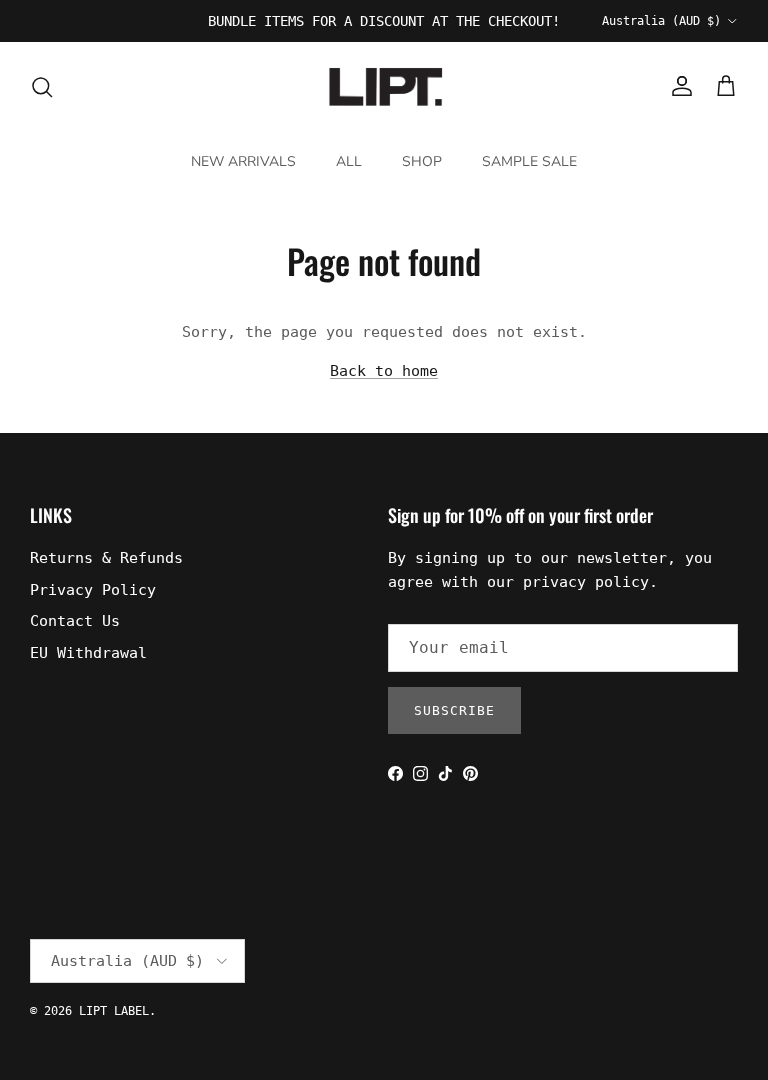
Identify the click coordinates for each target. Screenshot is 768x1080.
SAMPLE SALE (529, 161)
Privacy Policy (93, 590)
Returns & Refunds (106, 558)
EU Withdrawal (88, 653)
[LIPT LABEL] (384, 87)
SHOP (422, 161)
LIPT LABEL (114, 1011)
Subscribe (454, 710)
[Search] (42, 87)
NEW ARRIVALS (243, 161)
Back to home (384, 371)
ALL (349, 161)
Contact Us (75, 621)
